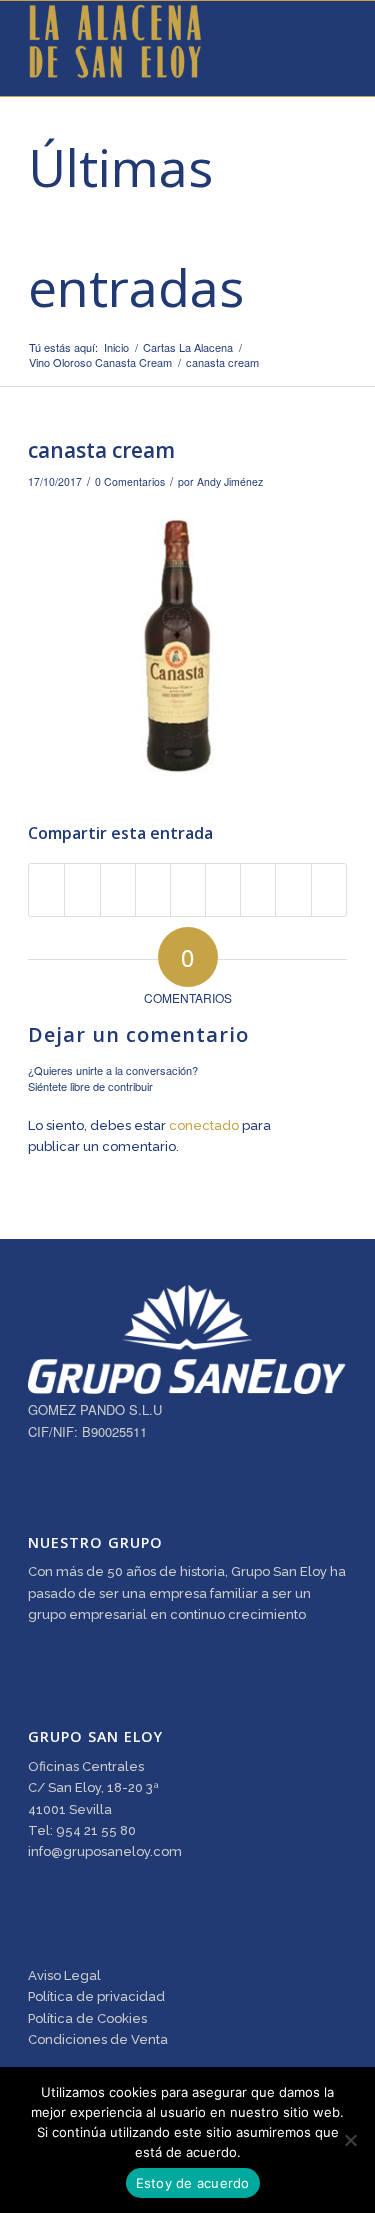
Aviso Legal (64, 1975)
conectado (204, 1125)
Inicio (116, 347)
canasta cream (101, 450)
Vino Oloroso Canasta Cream (100, 362)
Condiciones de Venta (98, 2039)
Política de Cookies (87, 2018)
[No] (350, 2140)
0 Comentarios (130, 481)
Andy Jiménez (230, 481)
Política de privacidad (96, 1996)
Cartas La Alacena (188, 347)
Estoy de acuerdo (193, 2183)
